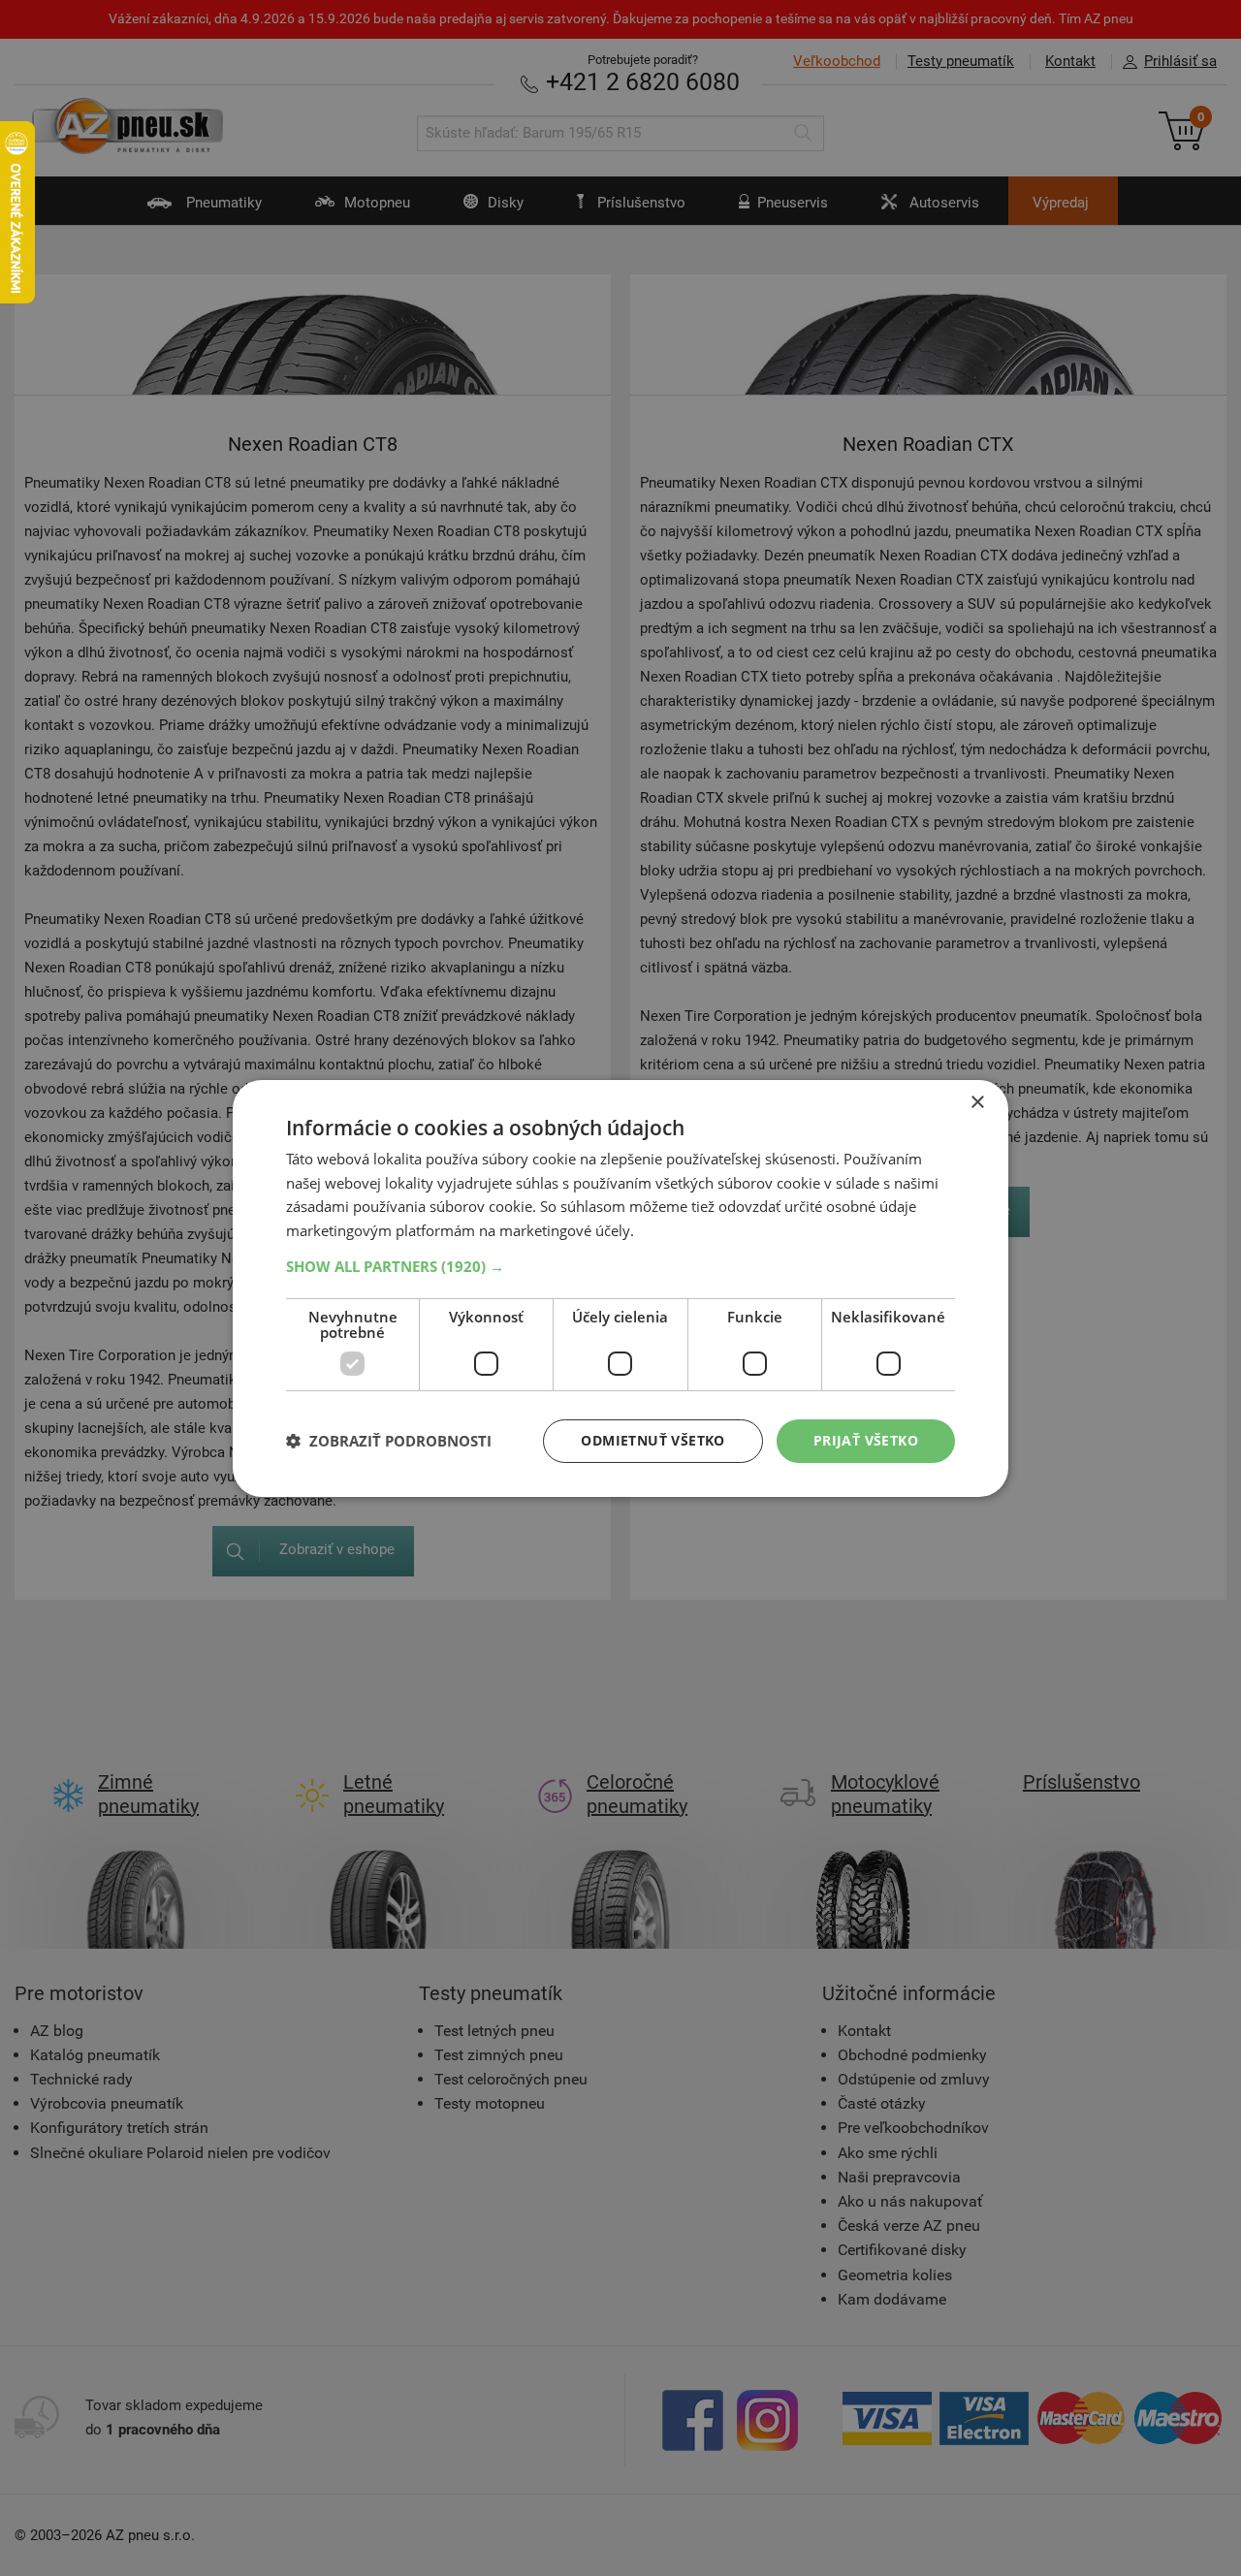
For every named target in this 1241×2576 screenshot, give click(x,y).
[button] (620, 1266)
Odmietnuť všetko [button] (652, 1440)
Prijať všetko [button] (866, 1440)
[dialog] (620, 1288)
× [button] (977, 1102)
